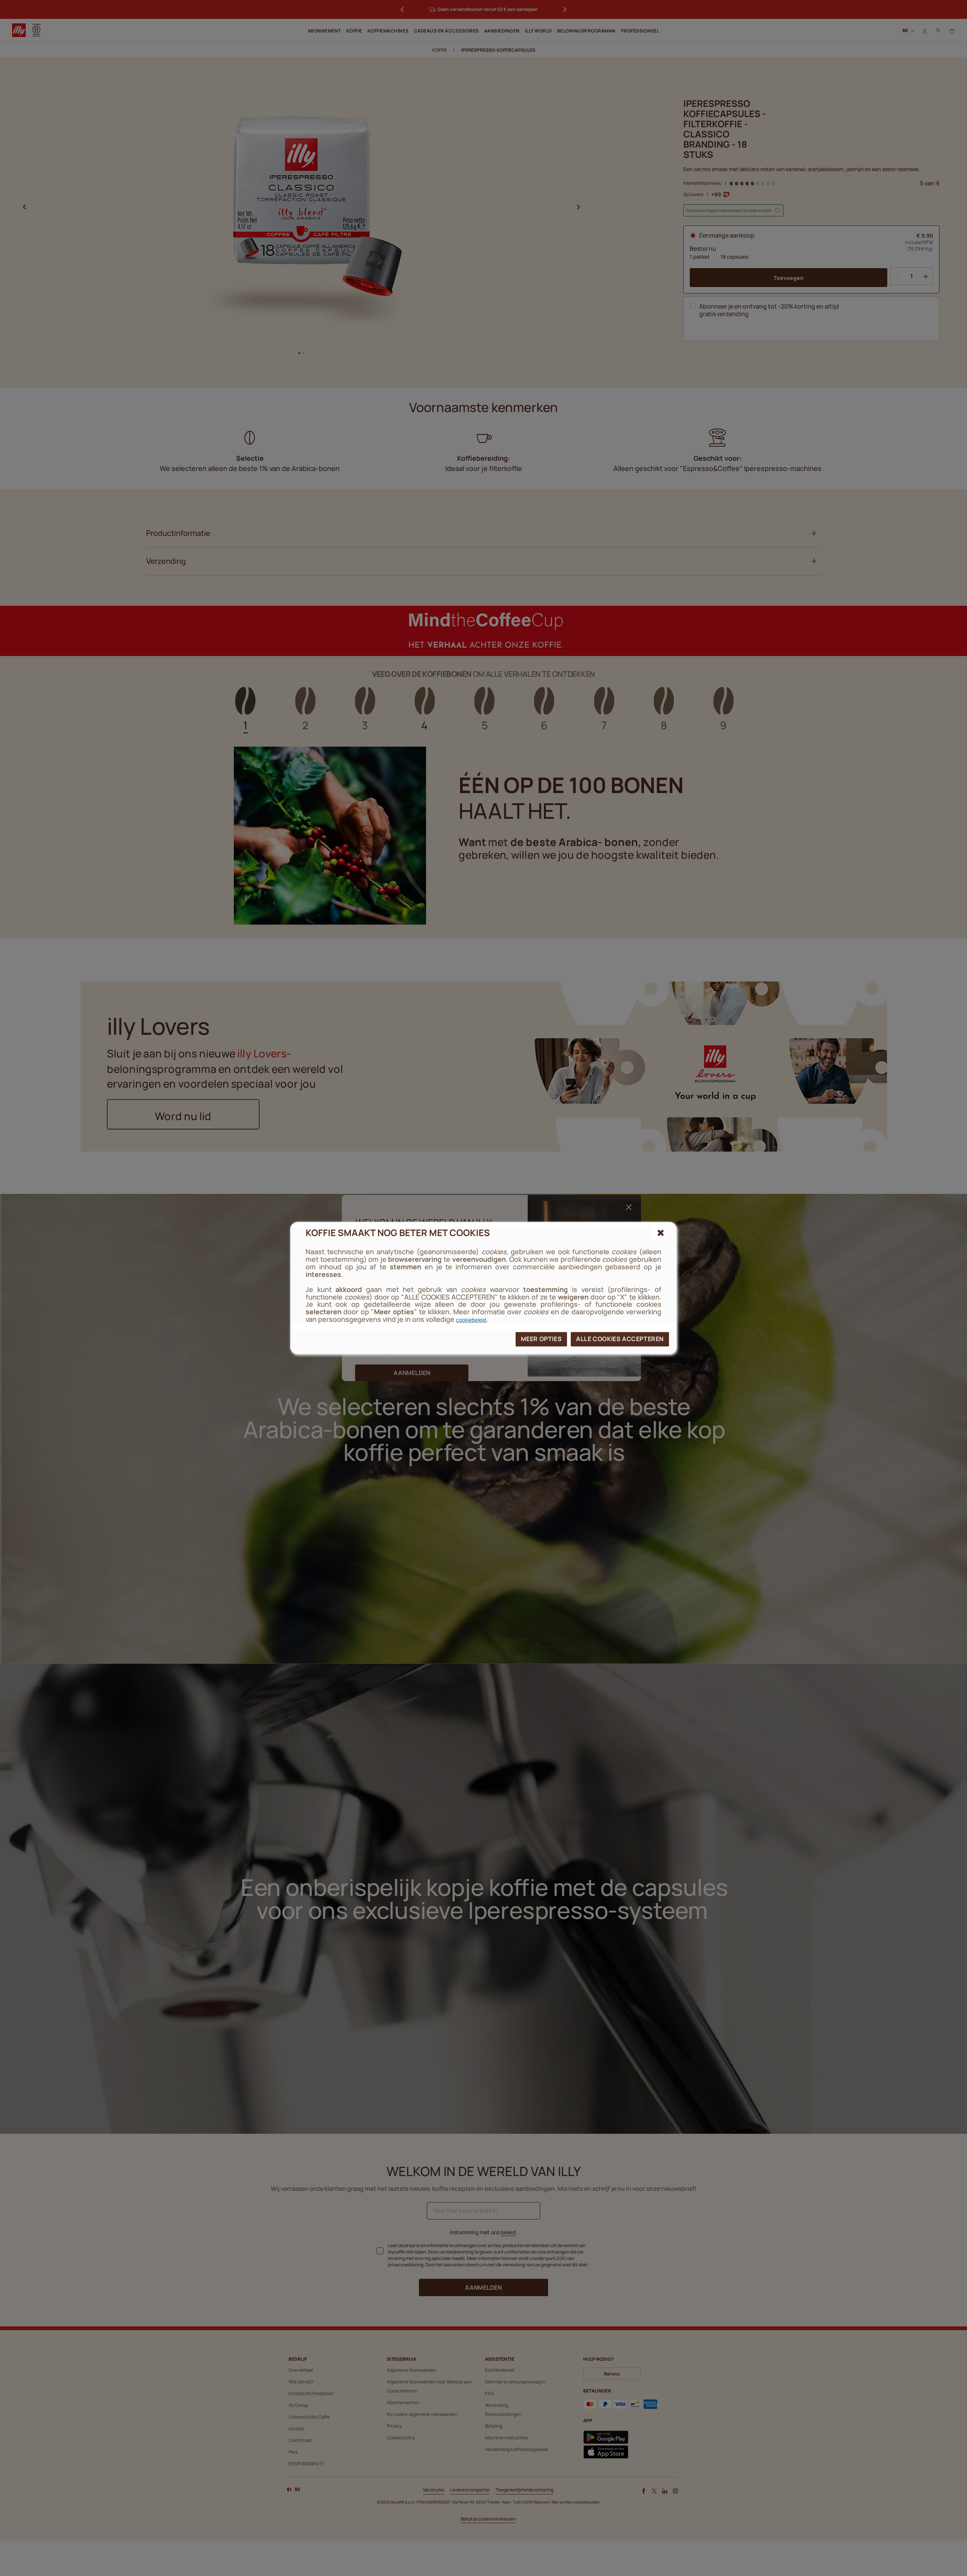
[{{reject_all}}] (661, 1233)
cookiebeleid (471, 1320)
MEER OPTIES (541, 1339)
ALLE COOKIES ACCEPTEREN (620, 1339)
